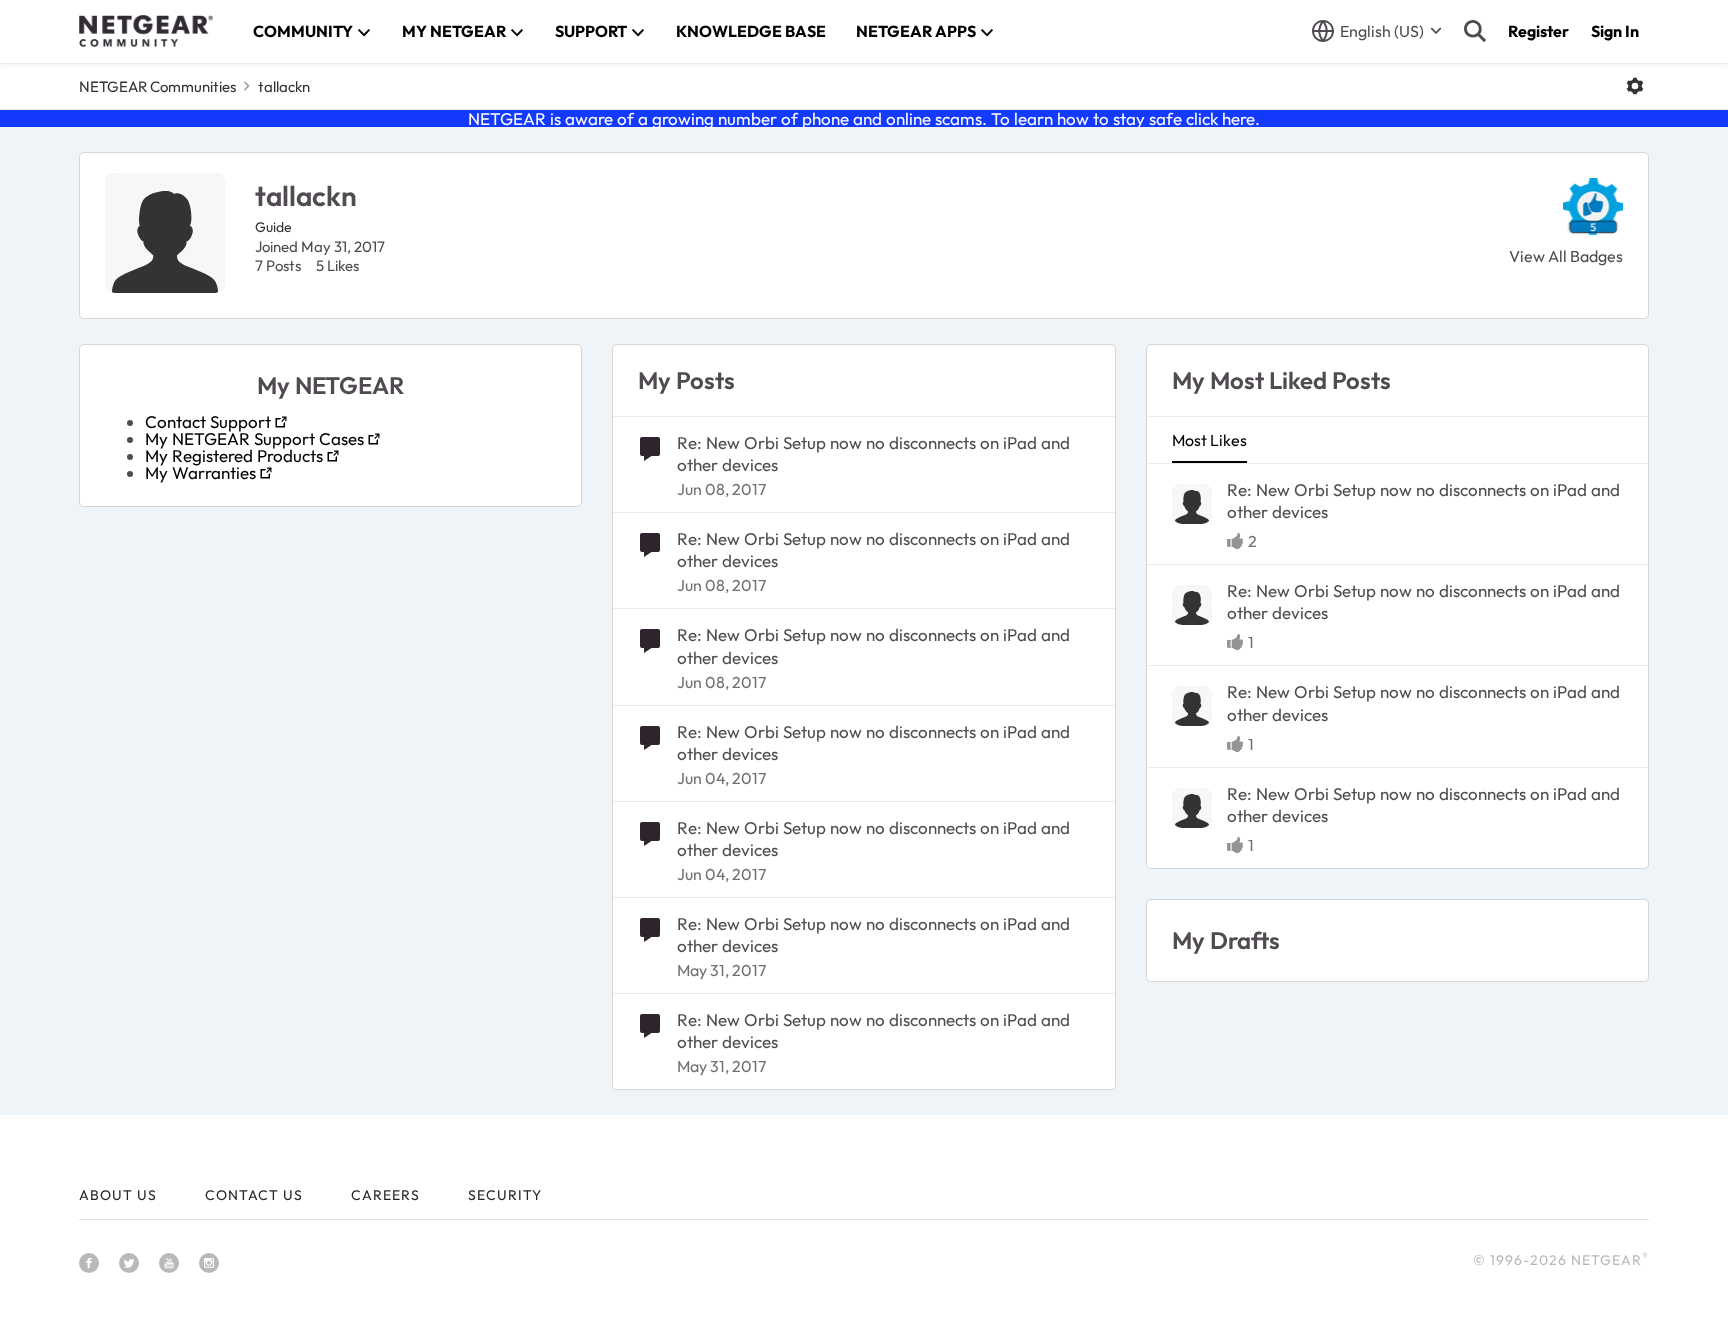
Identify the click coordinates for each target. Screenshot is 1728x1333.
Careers (385, 1195)
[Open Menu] (1635, 86)
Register (1538, 31)
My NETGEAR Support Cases (254, 438)
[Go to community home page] (146, 31)
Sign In (1615, 31)
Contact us (254, 1195)
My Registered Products (234, 455)
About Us (118, 1195)
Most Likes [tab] (1209, 440)
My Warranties (200, 472)
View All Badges (1566, 256)
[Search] (1475, 31)
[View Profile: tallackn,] (1192, 504)
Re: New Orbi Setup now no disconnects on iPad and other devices (873, 453)
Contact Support (208, 421)
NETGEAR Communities (157, 86)
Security (505, 1195)
